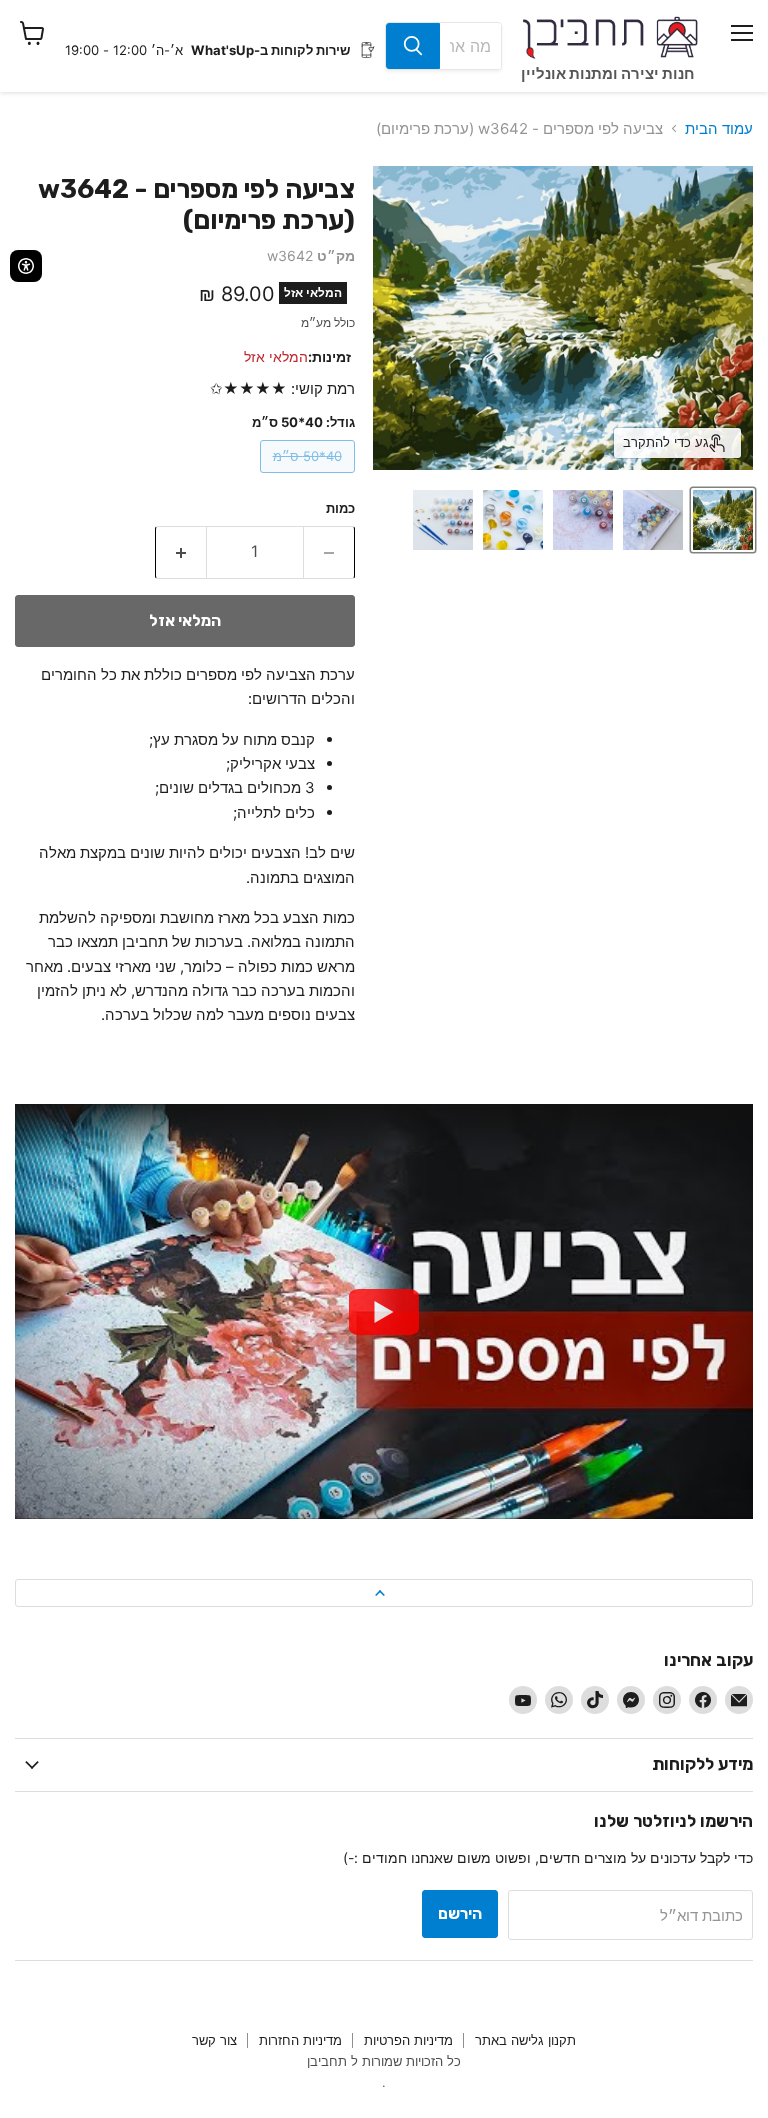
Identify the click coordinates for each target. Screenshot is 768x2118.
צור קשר (214, 2040)
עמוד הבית (719, 128)
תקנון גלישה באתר (525, 2040)
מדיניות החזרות (300, 2040)
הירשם (460, 1913)
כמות (340, 508)
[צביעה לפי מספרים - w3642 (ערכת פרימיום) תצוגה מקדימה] (723, 520)
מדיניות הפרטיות (408, 2040)
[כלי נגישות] (26, 266)
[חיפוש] (413, 46)
